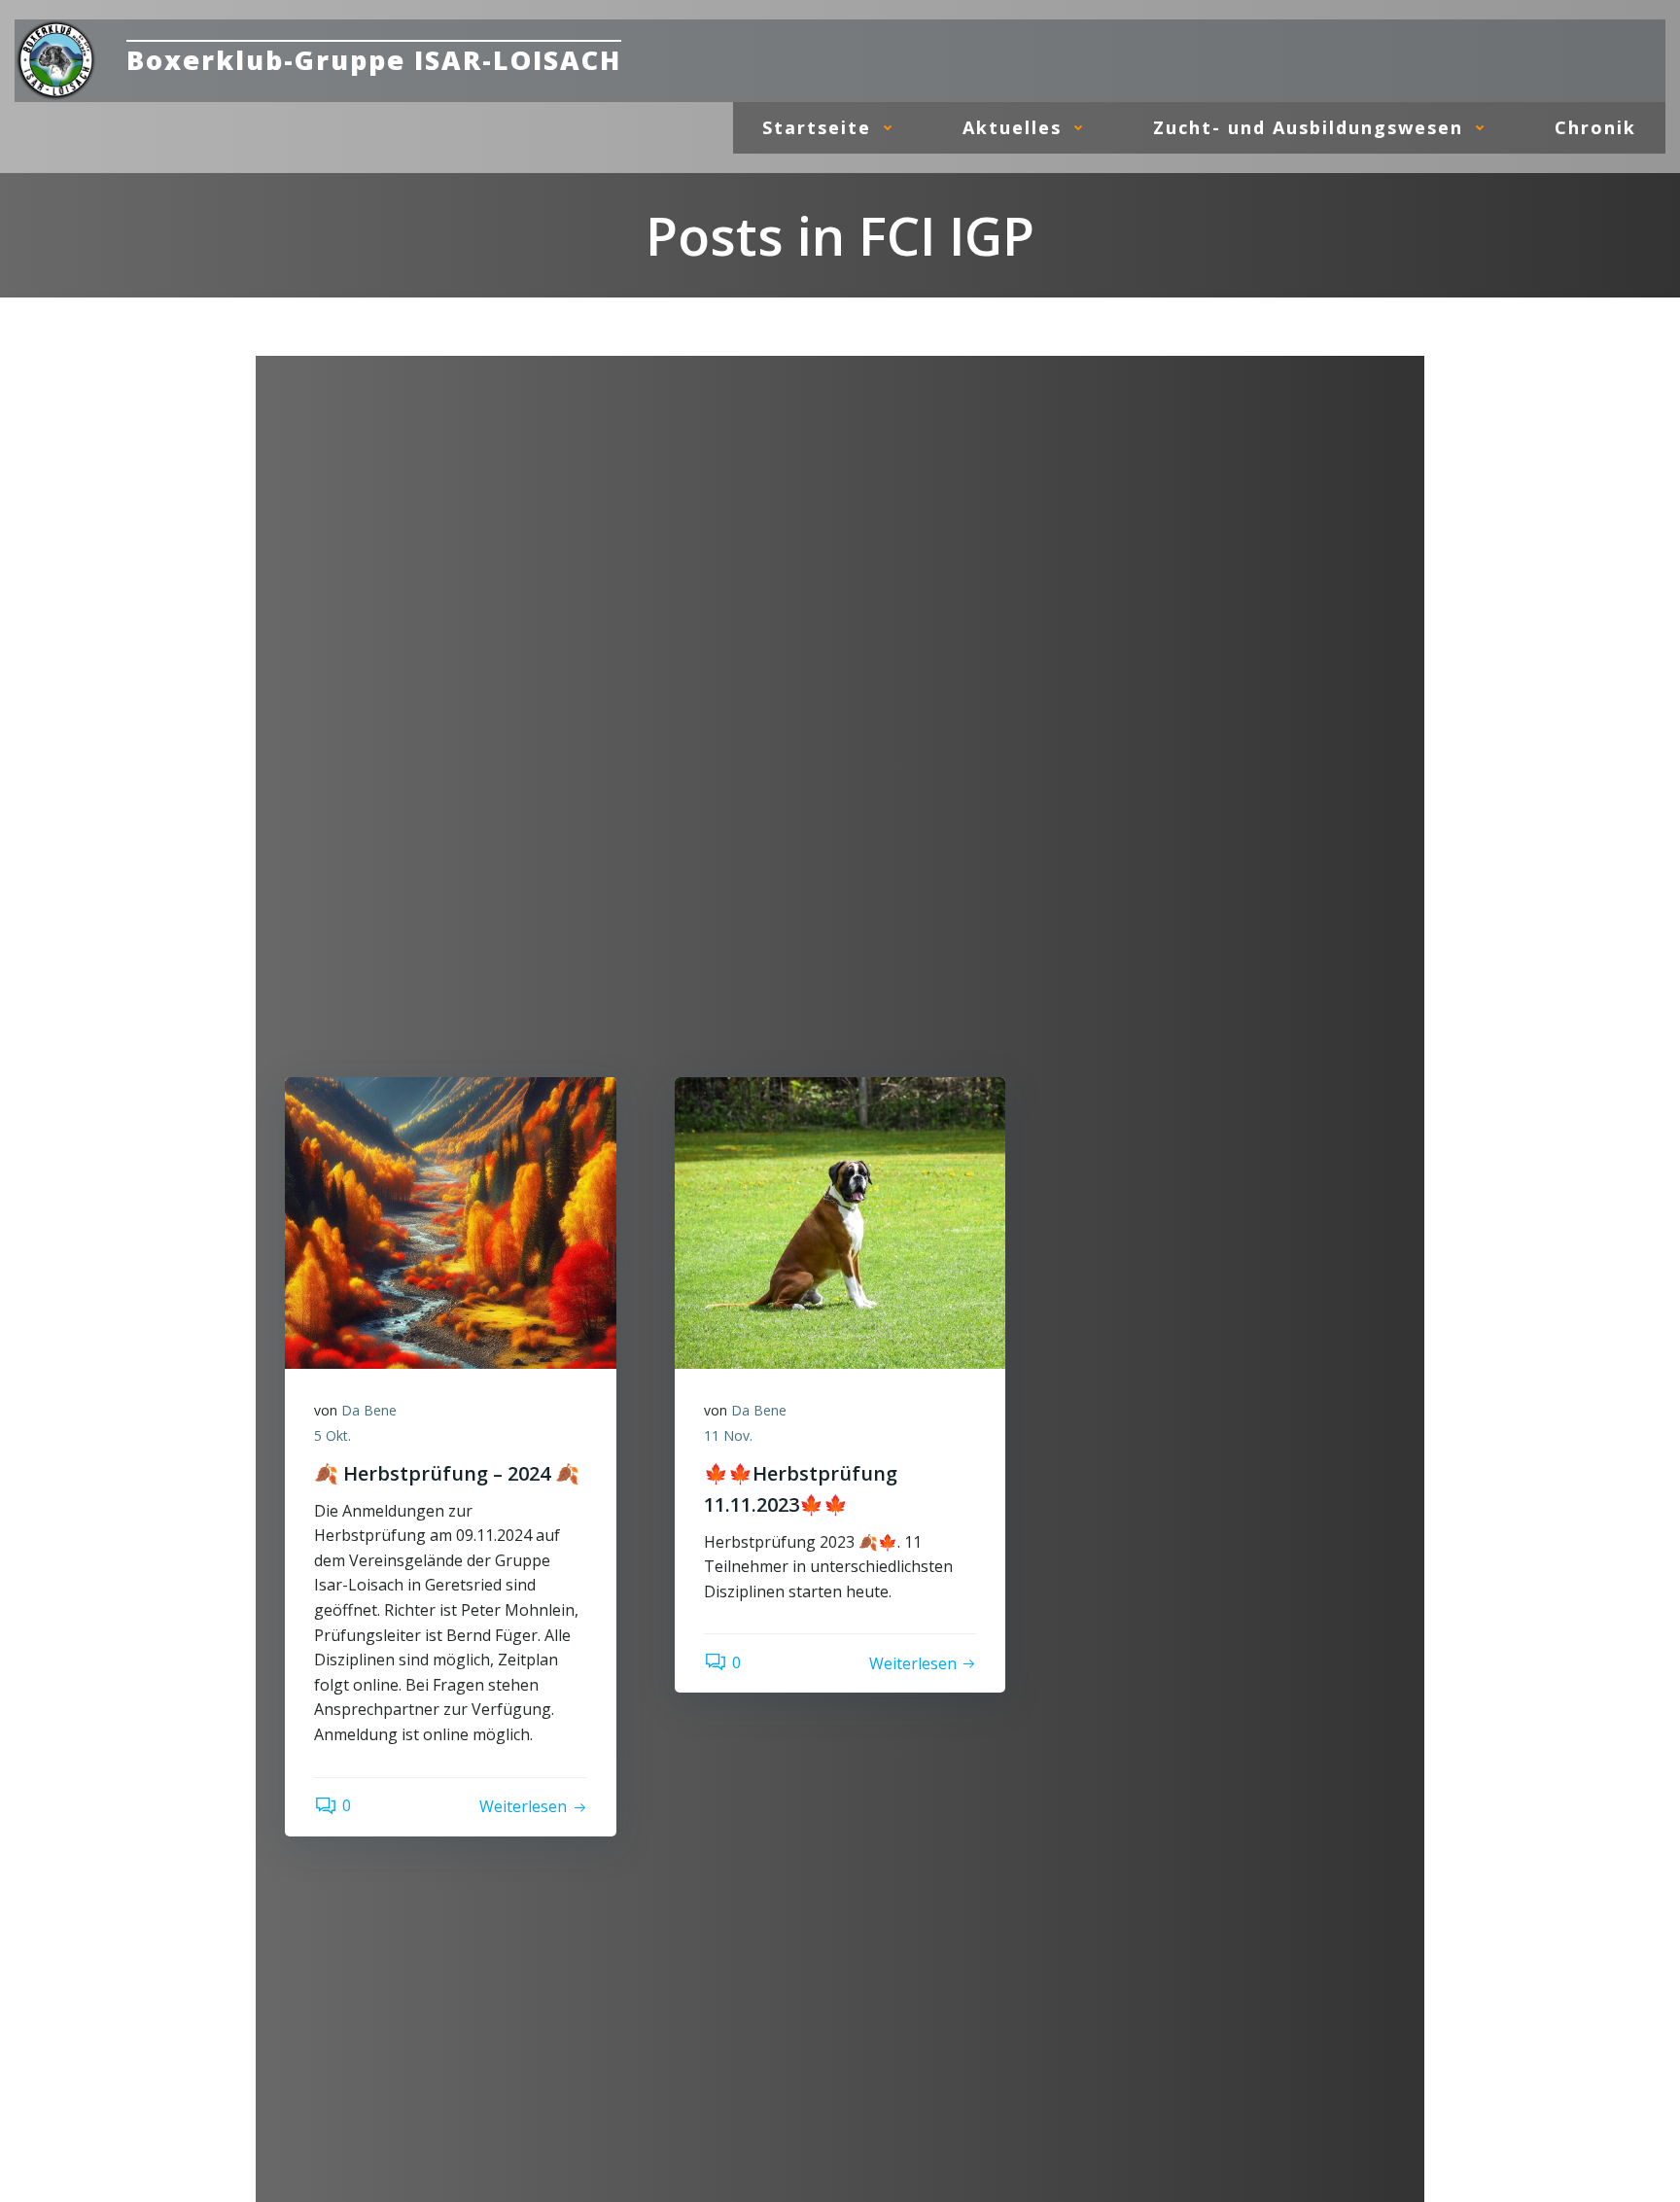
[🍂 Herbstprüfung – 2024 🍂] (451, 1222)
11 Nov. (728, 1435)
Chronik (1595, 127)
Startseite (817, 127)
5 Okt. (332, 1435)
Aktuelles (1012, 127)
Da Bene (369, 1410)
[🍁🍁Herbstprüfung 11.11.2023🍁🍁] (840, 1222)
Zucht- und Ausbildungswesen (1308, 127)
